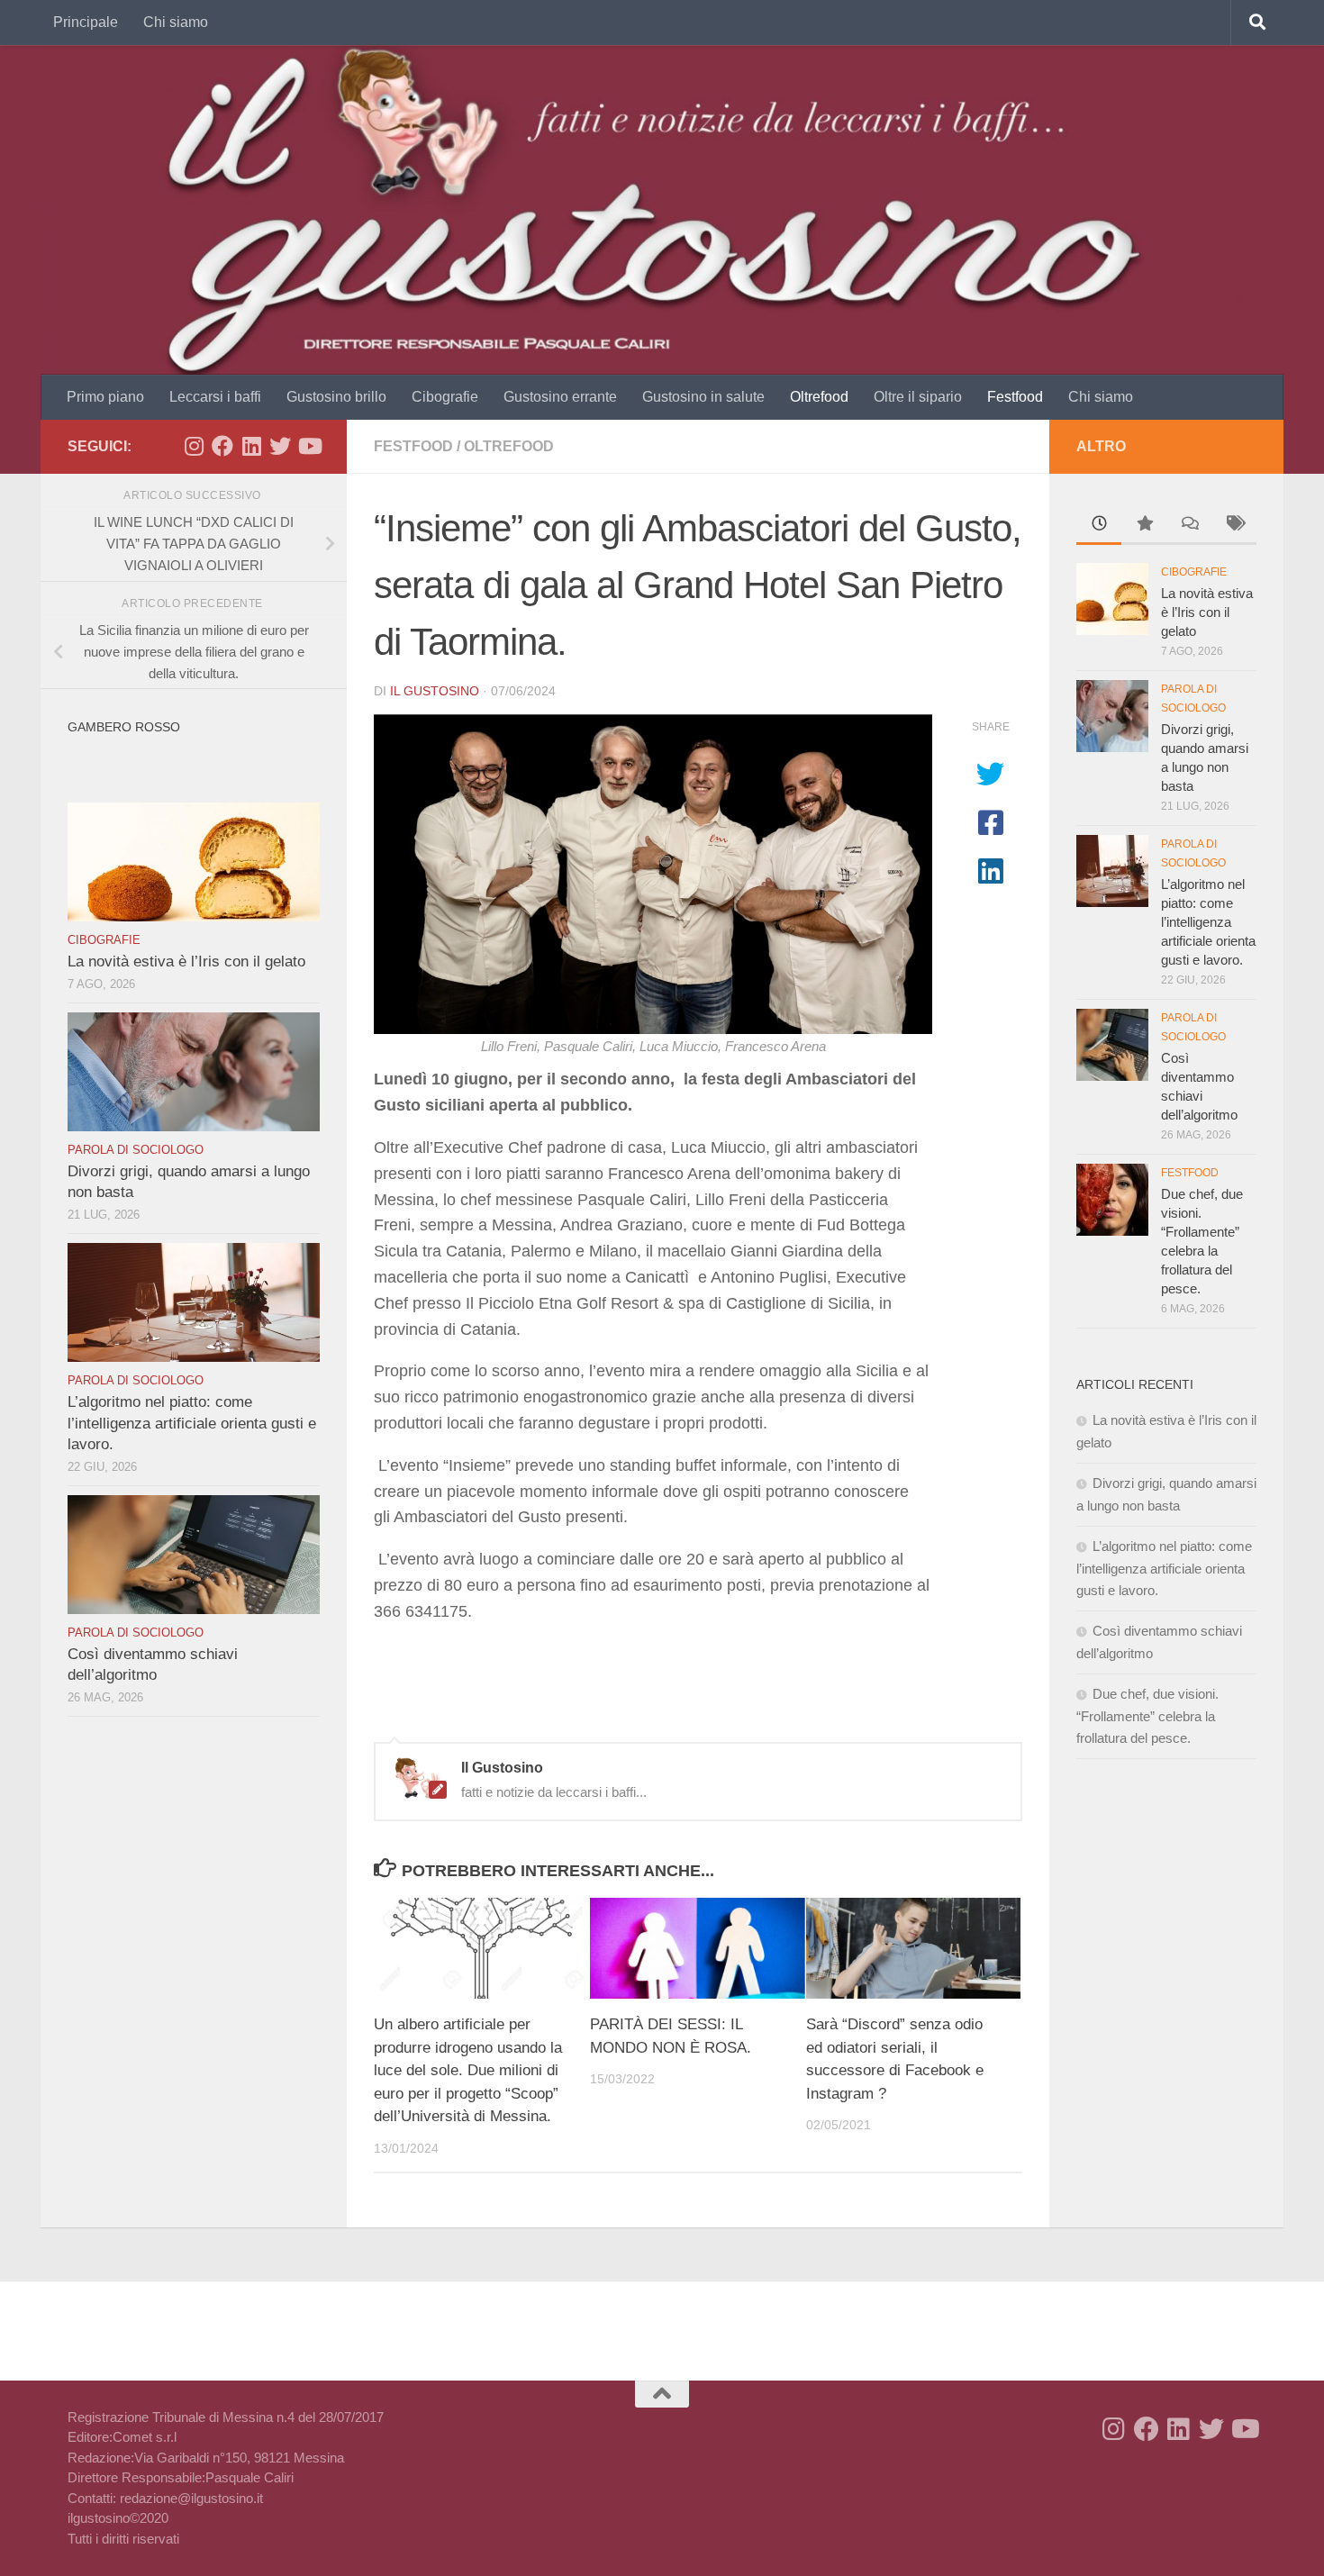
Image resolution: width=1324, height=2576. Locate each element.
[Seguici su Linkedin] (251, 446)
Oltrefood (819, 397)
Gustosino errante (560, 397)
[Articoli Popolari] (1144, 526)
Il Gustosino (435, 691)
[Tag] (1234, 526)
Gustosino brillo (336, 397)
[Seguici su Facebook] (222, 446)
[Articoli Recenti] (1099, 526)
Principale (86, 22)
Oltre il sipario (918, 397)
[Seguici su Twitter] (280, 446)
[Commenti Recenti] (1189, 526)
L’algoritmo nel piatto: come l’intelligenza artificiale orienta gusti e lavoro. (192, 1423)
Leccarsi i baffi (215, 397)
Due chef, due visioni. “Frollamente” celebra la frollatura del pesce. (1147, 1716)
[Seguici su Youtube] (309, 446)
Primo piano (105, 397)
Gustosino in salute (703, 397)
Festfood (1015, 397)
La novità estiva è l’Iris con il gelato (186, 961)
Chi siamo (176, 22)
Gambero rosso (124, 727)
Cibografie (445, 397)
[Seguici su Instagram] (194, 446)
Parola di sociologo (136, 1150)
